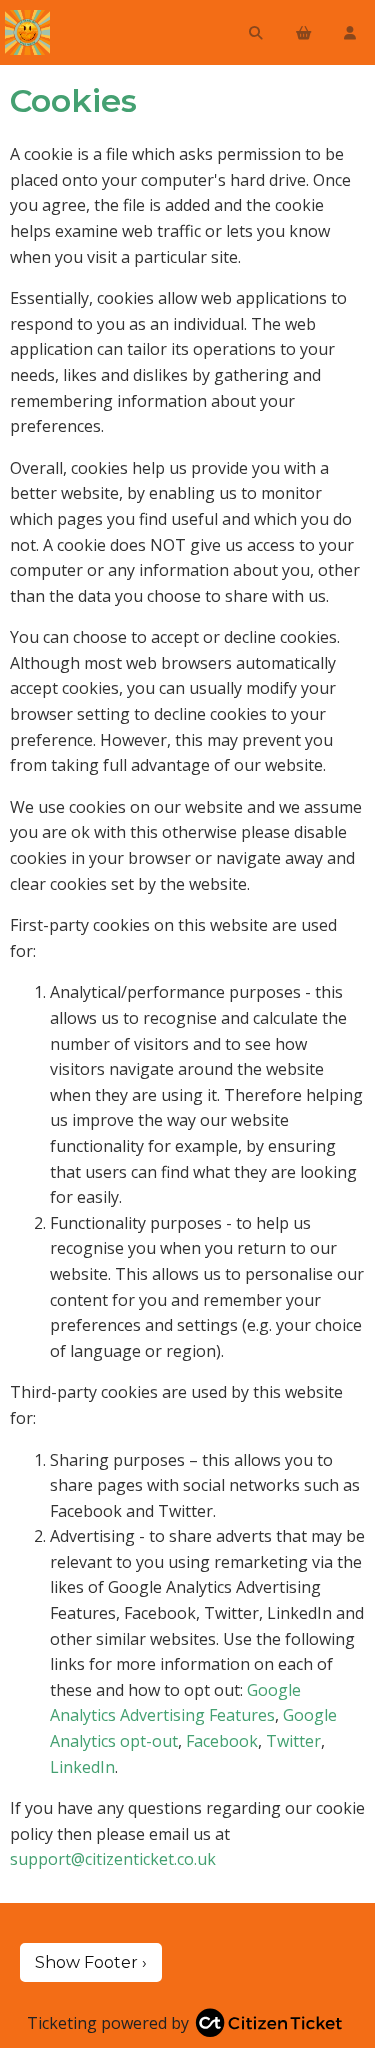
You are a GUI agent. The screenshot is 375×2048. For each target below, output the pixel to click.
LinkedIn (82, 1767)
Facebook (222, 1741)
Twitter (293, 1741)
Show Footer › (91, 1962)
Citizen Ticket (95, 32)
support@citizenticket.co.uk (113, 1859)
